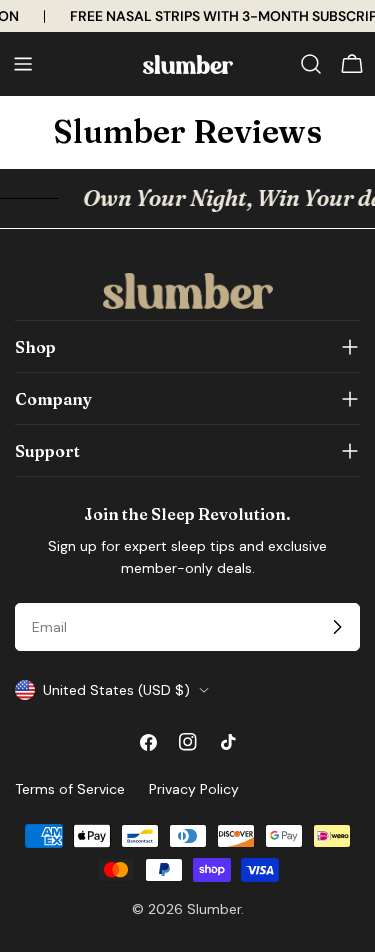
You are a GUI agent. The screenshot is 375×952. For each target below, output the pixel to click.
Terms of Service (70, 789)
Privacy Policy (194, 789)
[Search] (311, 64)
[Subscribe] (337, 627)
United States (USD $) (116, 690)
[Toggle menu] (23, 64)
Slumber (214, 909)
